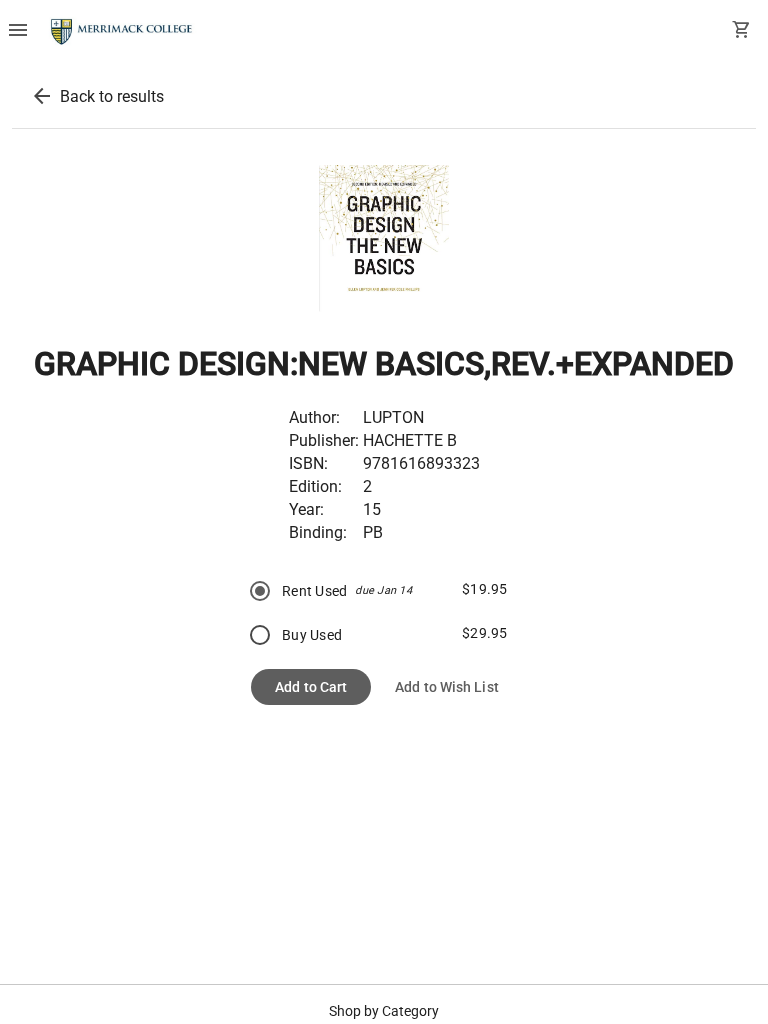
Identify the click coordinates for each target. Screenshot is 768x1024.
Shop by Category (384, 1011)
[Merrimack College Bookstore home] (122, 32)
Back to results (112, 96)
